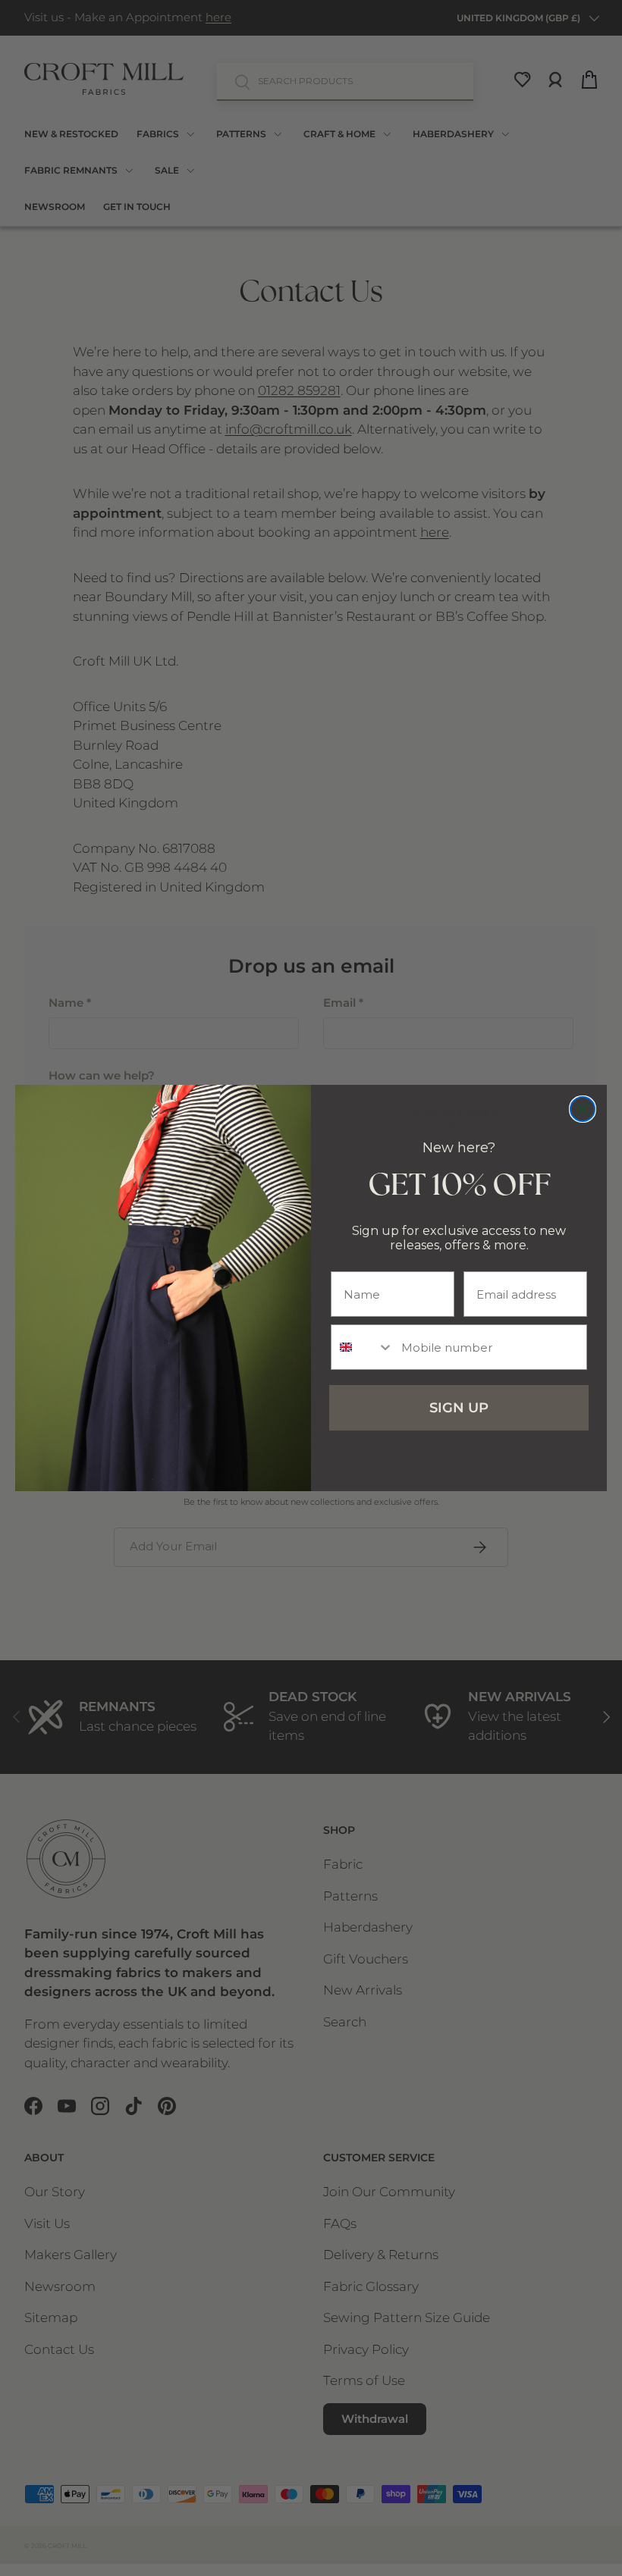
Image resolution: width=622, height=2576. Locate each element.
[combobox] (363, 1347)
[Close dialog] (583, 1109)
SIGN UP (459, 1408)
